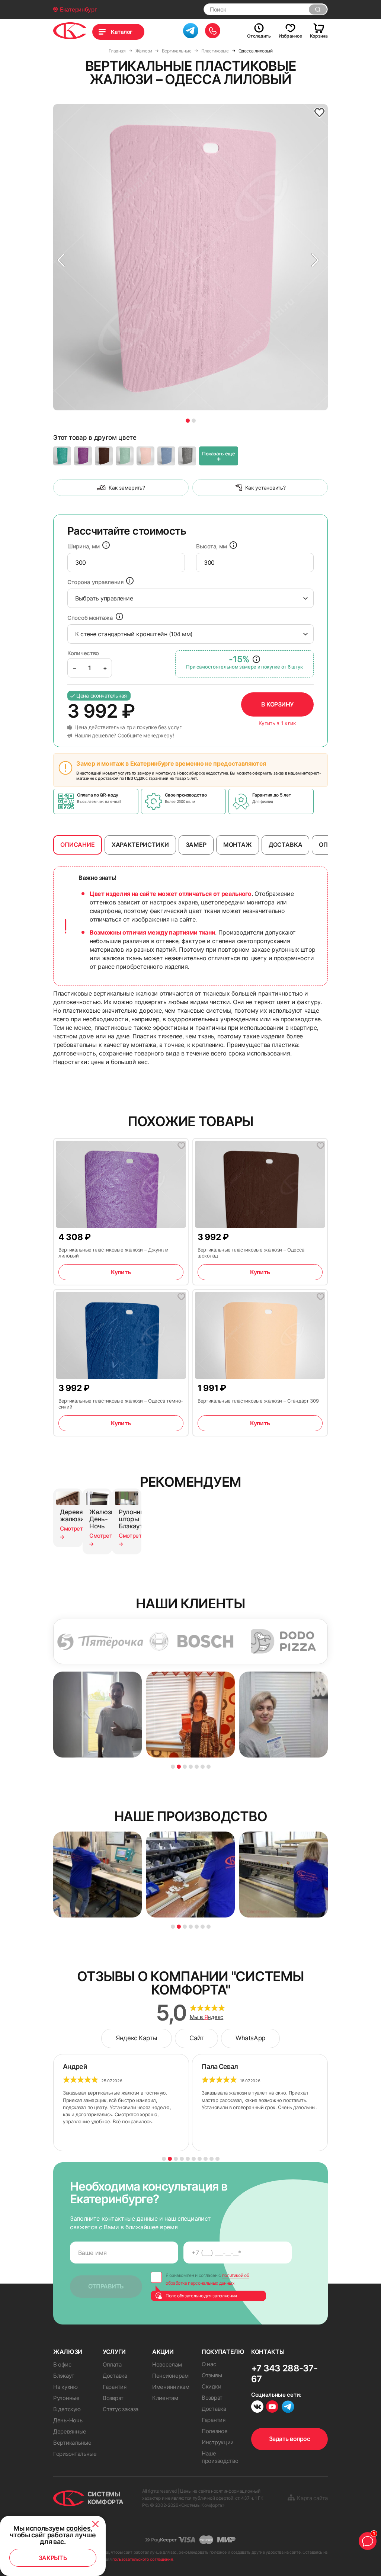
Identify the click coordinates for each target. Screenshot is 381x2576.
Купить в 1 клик (277, 723)
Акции (163, 2352)
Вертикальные (72, 2443)
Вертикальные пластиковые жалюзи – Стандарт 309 (258, 1401)
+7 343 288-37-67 (284, 2374)
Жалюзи (68, 2352)
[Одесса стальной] (187, 456)
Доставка (115, 2376)
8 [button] (206, 2159)
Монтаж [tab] (238, 845)
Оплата (112, 2364)
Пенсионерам (170, 2376)
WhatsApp (250, 2038)
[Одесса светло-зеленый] (125, 456)
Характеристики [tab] (140, 845)
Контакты (268, 2352)
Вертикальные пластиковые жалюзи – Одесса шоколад (251, 1253)
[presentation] (126, 563)
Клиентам (165, 2398)
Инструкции (218, 2442)
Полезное (215, 2431)
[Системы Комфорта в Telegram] (288, 2407)
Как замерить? (127, 488)
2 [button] (194, 421)
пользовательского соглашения (143, 2559)
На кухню (65, 2387)
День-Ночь (68, 2420)
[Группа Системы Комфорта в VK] (257, 2408)
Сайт (196, 2038)
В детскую (67, 2409)
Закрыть (53, 2558)
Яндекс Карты (137, 2038)
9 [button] (212, 2159)
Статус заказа (121, 2409)
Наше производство (220, 2457)
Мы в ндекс (207, 2017)
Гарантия (115, 2387)
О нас (209, 2364)
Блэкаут (64, 2376)
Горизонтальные (75, 2454)
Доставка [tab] (286, 845)
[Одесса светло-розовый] (145, 456)
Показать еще (219, 456)
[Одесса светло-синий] (166, 456)
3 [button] (185, 1767)
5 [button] (197, 1767)
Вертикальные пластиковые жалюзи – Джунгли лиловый (113, 1253)
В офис (62, 2364)
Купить (121, 1272)
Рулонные (66, 2398)
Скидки (211, 2386)
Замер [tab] (196, 845)
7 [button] (209, 1767)
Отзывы (212, 2375)
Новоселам (167, 2364)
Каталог (122, 32)
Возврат (113, 2398)
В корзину (277, 704)
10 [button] (217, 2159)
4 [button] (191, 1767)
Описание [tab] (78, 845)
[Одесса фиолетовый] (83, 456)
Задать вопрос (290, 2439)
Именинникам (171, 2387)
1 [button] (188, 421)
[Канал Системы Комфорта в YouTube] (272, 2408)
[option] (190, 257)
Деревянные (70, 2431)
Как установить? (265, 488)
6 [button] (203, 1767)
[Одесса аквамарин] (62, 456)
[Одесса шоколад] (104, 456)
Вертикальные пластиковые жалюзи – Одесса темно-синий (121, 1404)
